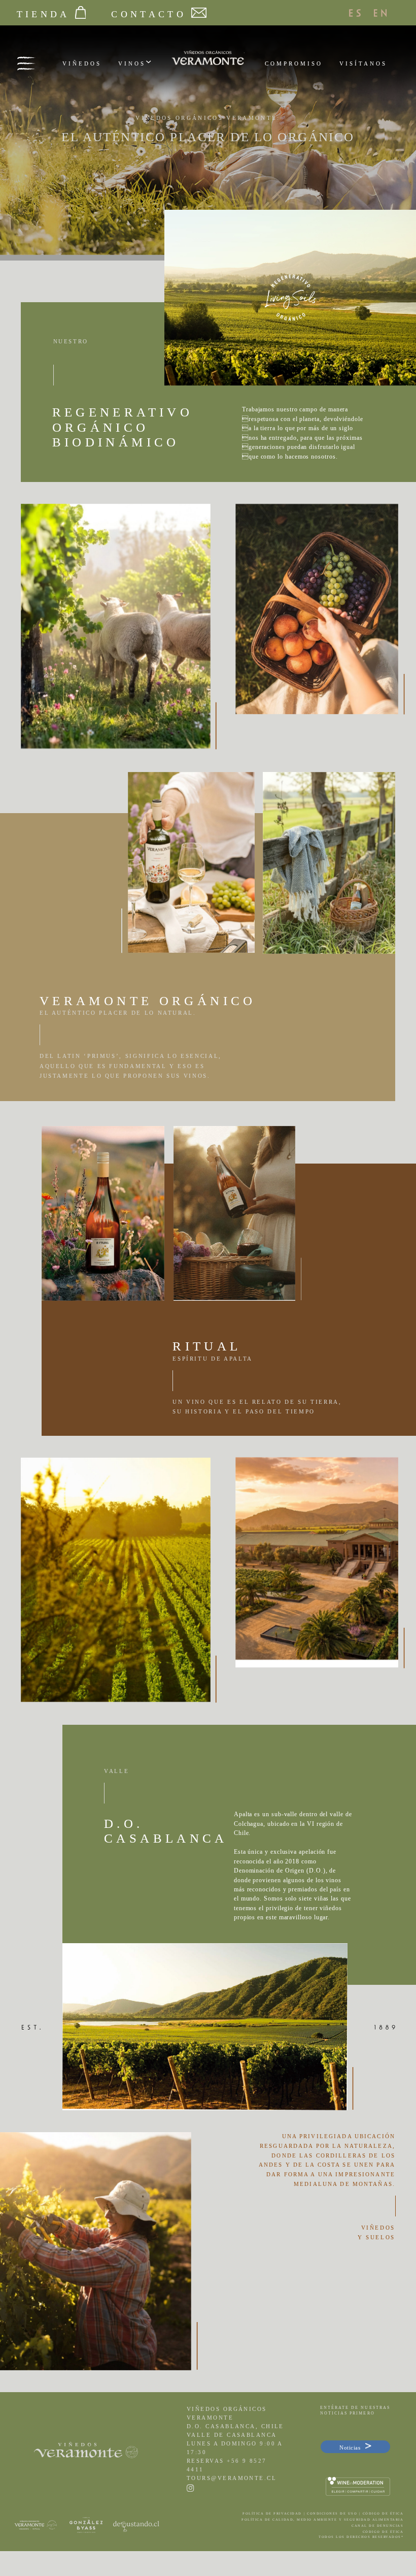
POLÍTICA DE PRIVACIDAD (272, 2513)
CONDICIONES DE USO (332, 2513)
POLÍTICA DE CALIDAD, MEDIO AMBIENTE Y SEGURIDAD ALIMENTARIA (322, 2519)
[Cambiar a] (361, 13)
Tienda (43, 14)
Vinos (132, 63)
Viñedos (82, 63)
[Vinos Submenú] (148, 63)
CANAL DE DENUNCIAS (377, 2525)
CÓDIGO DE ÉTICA (383, 2532)
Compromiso (294, 63)
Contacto (148, 14)
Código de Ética (383, 2513)
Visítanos (363, 63)
